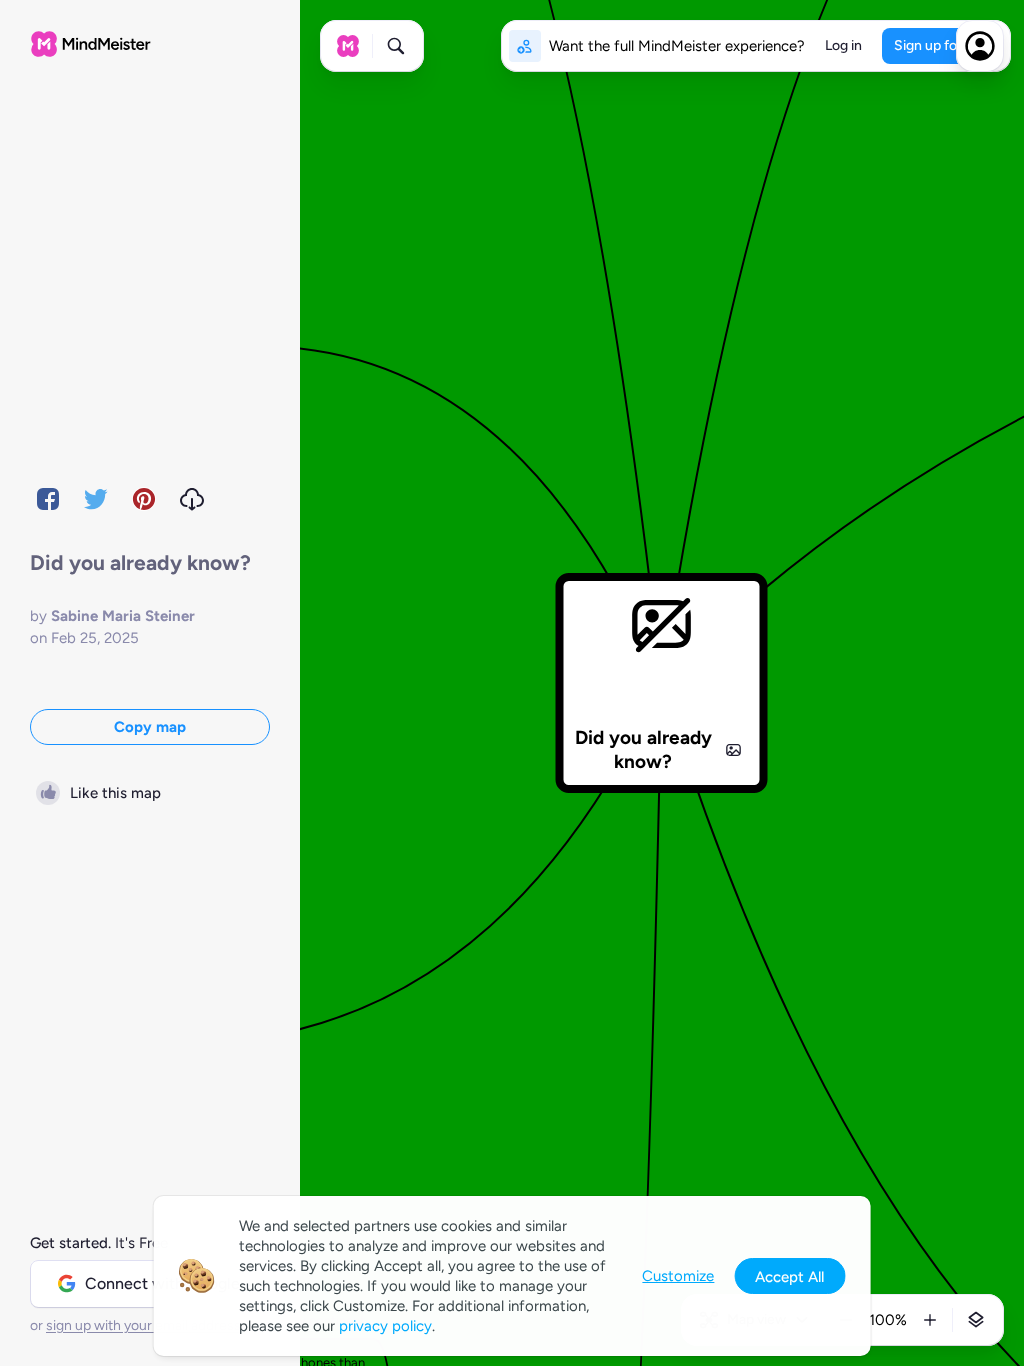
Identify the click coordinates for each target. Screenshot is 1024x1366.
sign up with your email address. (145, 1325)
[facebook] (48, 499)
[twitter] (96, 499)
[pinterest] (144, 499)
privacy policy (385, 1326)
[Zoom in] (930, 1320)
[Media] (734, 750)
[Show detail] (976, 1320)
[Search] (396, 46)
